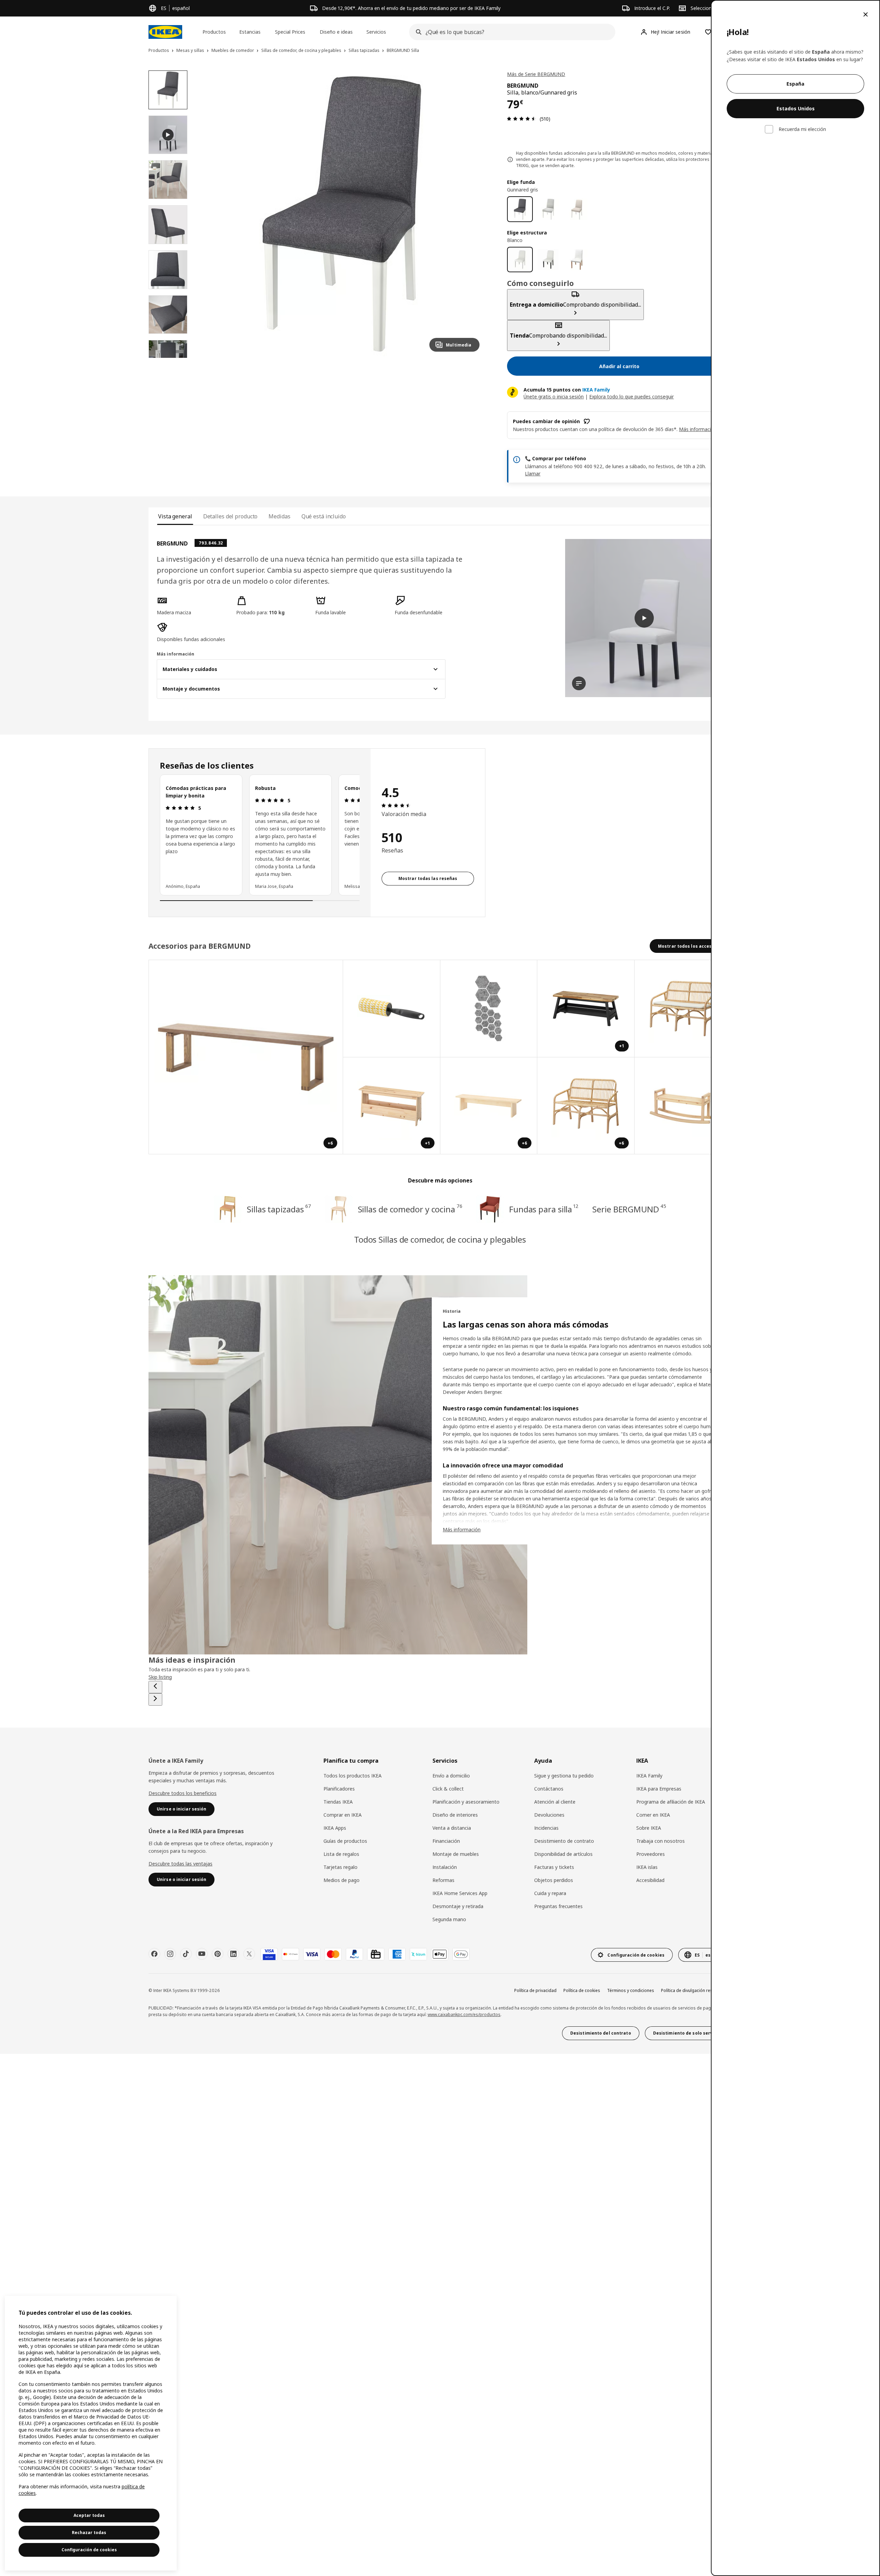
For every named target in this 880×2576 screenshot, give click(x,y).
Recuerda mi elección (802, 129)
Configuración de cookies (89, 2550)
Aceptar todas (89, 2515)
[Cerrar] (866, 14)
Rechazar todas (89, 2533)
